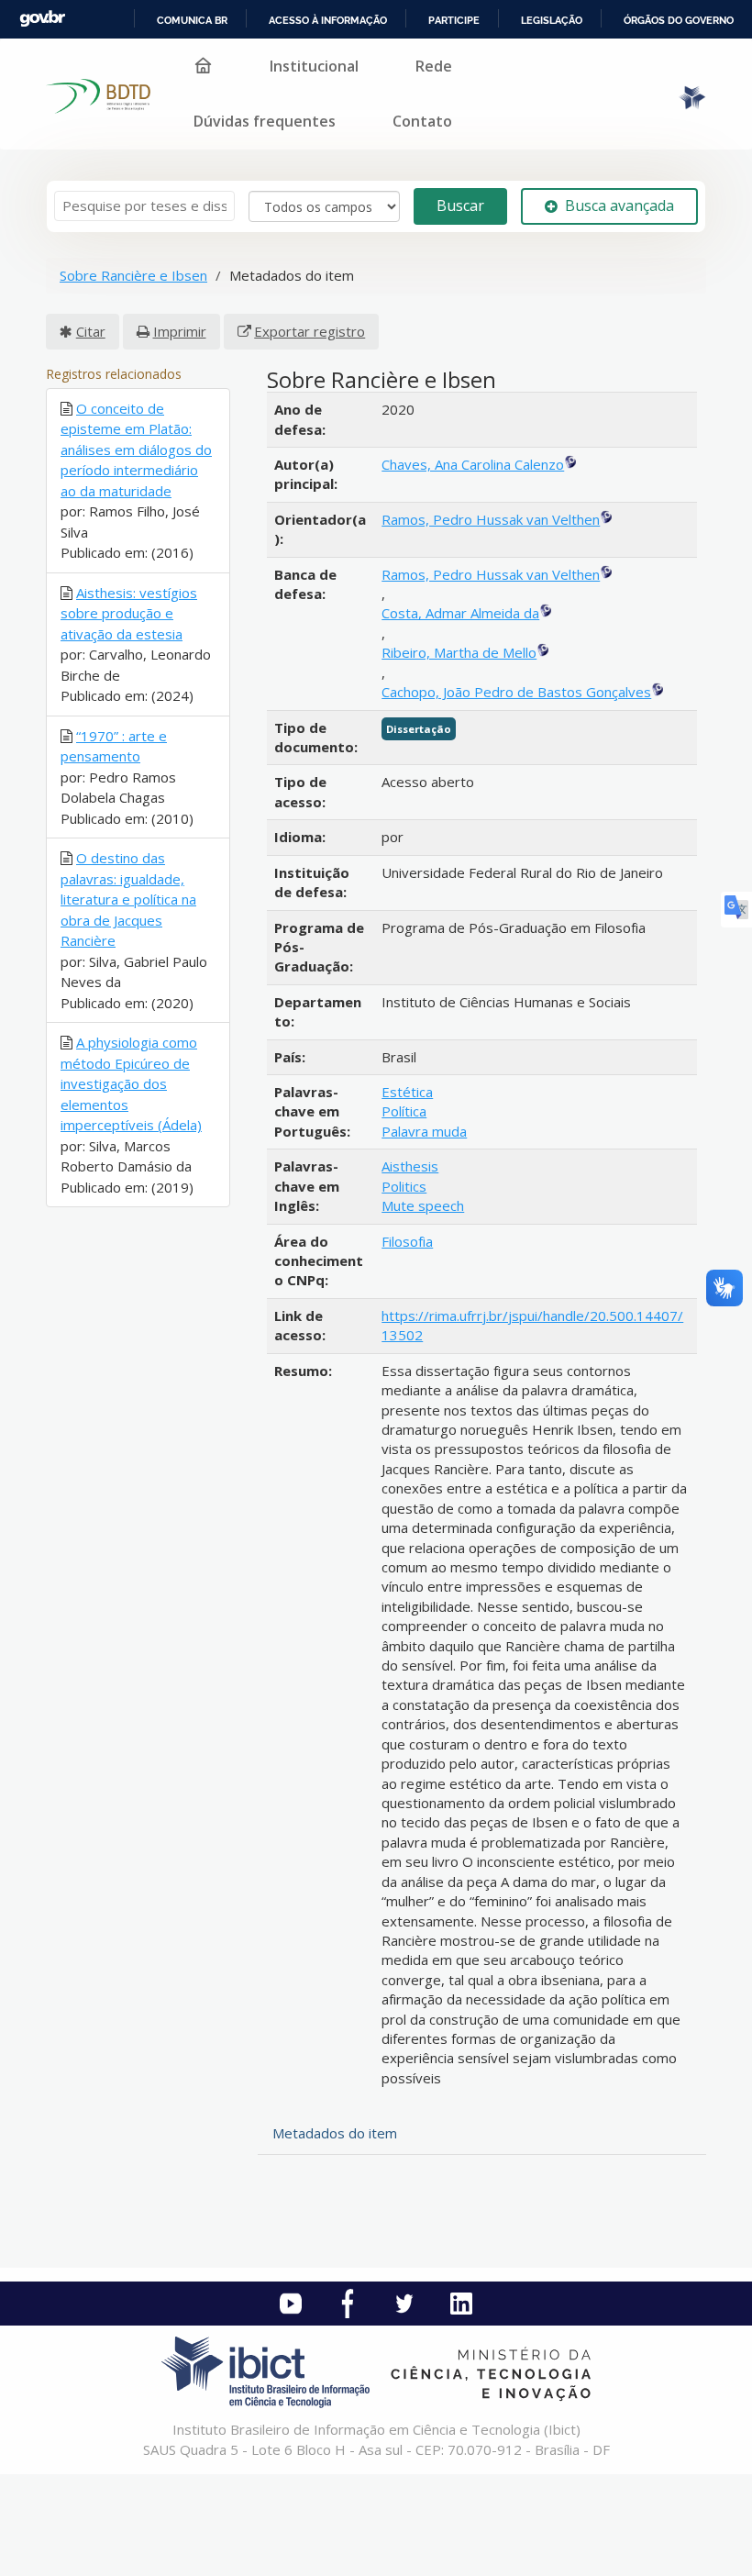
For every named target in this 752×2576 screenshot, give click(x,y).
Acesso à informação (328, 20)
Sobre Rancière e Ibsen (133, 275)
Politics (404, 1186)
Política (404, 1111)
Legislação (552, 20)
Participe (454, 20)
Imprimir (180, 331)
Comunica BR (192, 20)
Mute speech (423, 1205)
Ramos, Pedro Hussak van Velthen (491, 519)
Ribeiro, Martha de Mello (459, 652)
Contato (422, 121)
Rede (434, 66)
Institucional (314, 66)
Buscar (460, 205)
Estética (407, 1092)
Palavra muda (424, 1131)
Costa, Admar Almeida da (460, 613)
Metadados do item (335, 2133)
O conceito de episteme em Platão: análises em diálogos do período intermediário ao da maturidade (136, 450)
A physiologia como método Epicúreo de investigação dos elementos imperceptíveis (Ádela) (131, 1083)
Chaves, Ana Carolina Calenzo (473, 464)
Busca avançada (619, 205)
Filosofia (407, 1241)
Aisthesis (410, 1166)
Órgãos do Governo (679, 20)
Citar (91, 331)
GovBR (42, 19)
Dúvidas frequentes (265, 121)
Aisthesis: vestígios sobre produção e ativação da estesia (129, 613)
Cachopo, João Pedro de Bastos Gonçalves (516, 692)
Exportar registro (310, 331)
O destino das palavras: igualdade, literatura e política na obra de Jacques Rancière (128, 899)
